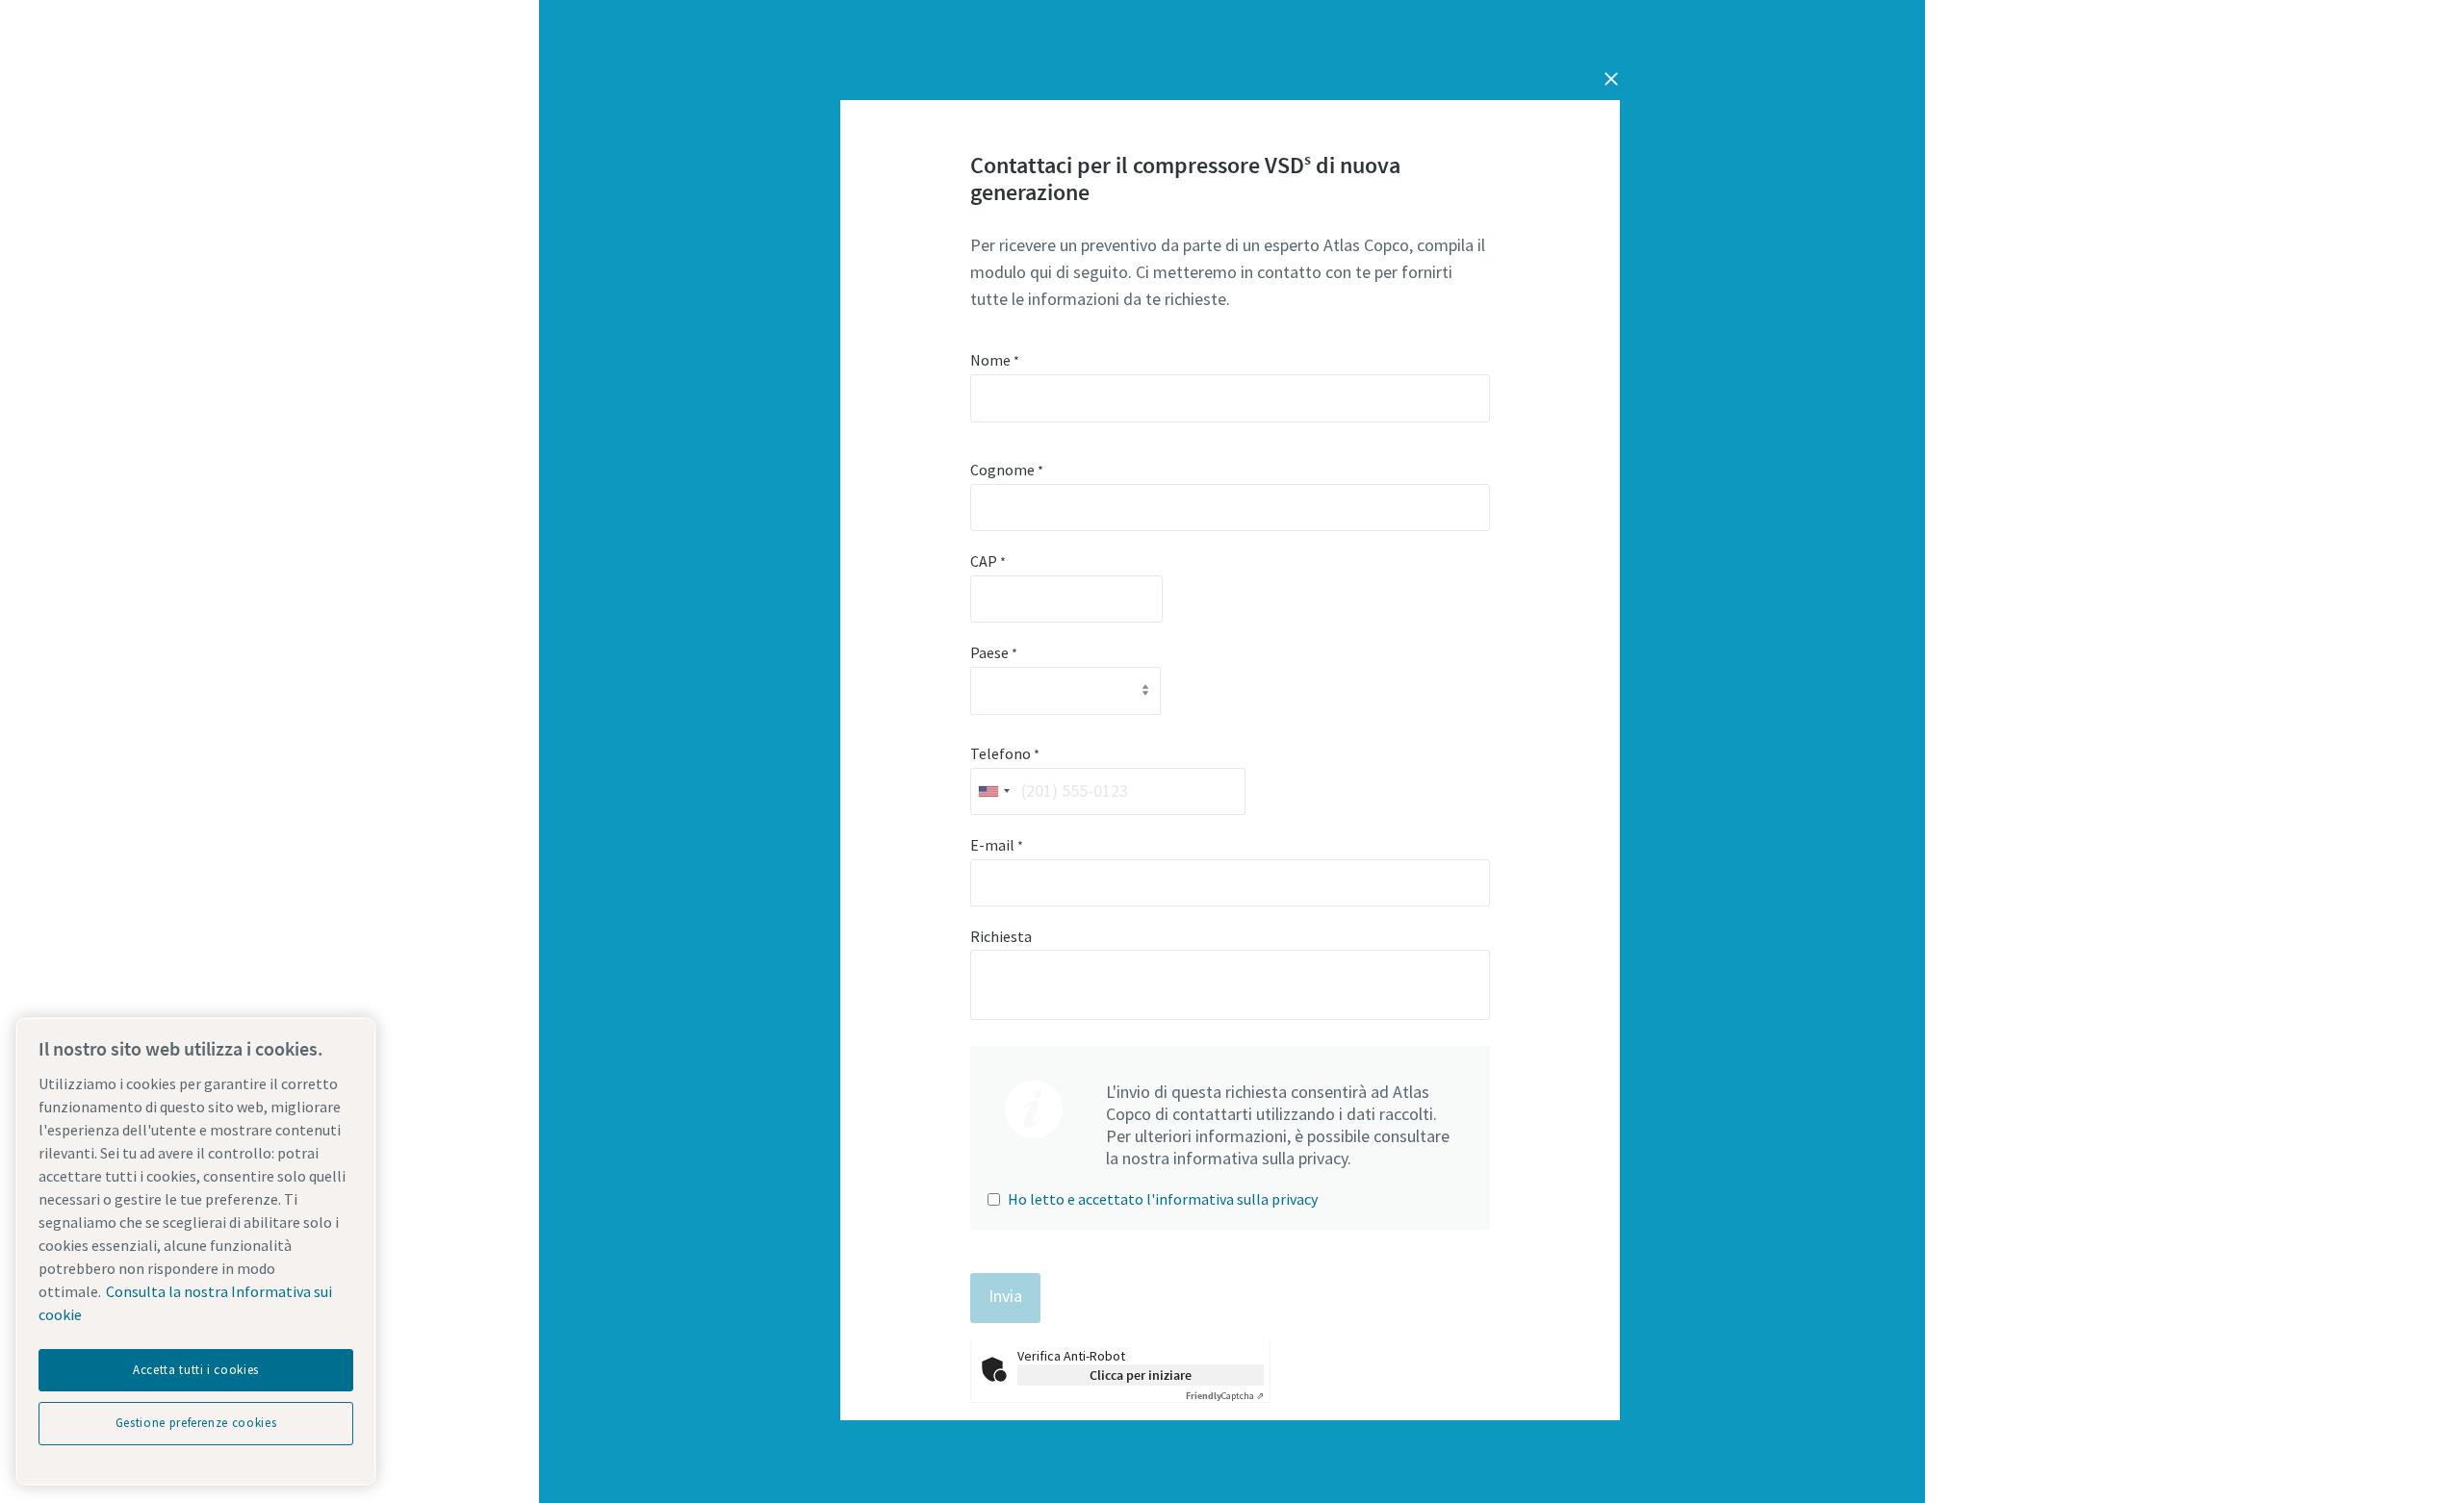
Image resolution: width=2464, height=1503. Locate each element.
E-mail (997, 845)
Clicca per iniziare (1141, 1375)
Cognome (1007, 470)
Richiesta (1001, 936)
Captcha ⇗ (1225, 1396)
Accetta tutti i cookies (196, 1370)
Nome (995, 360)
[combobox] (993, 791)
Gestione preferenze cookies (196, 1423)
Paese (994, 652)
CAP (988, 561)
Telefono (1005, 753)
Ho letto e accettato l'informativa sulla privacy (1163, 1199)
